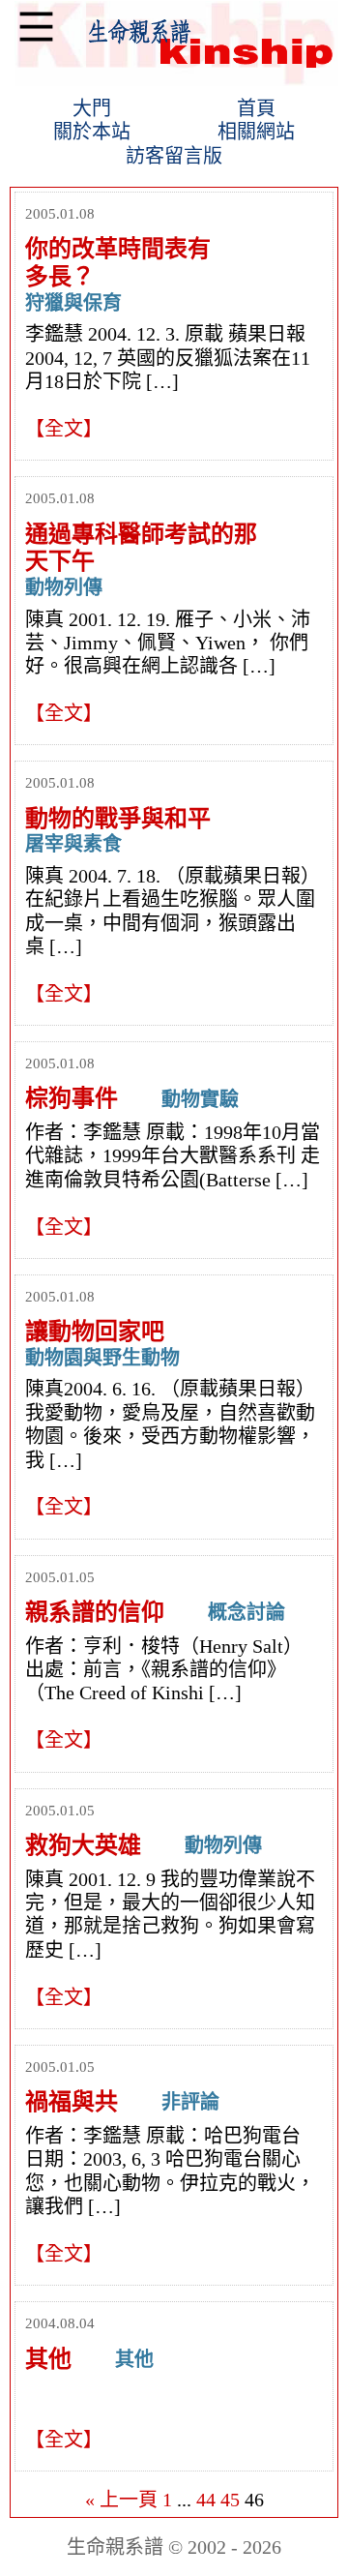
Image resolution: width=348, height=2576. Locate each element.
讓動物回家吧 (95, 1332)
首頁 (256, 108)
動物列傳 (64, 587)
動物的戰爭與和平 (118, 819)
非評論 (190, 2102)
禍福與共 (72, 2102)
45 (230, 2500)
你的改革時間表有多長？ (118, 263)
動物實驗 (200, 1099)
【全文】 (64, 429)
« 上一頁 (121, 2500)
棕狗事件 (72, 1098)
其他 (48, 2359)
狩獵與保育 (73, 303)
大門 (92, 108)
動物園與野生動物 (102, 1358)
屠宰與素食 (73, 844)
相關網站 (256, 132)
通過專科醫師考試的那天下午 (141, 548)
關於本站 (92, 132)
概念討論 (246, 1612)
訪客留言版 (174, 156)
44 (206, 2500)
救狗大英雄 (83, 1845)
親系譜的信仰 (95, 1612)
